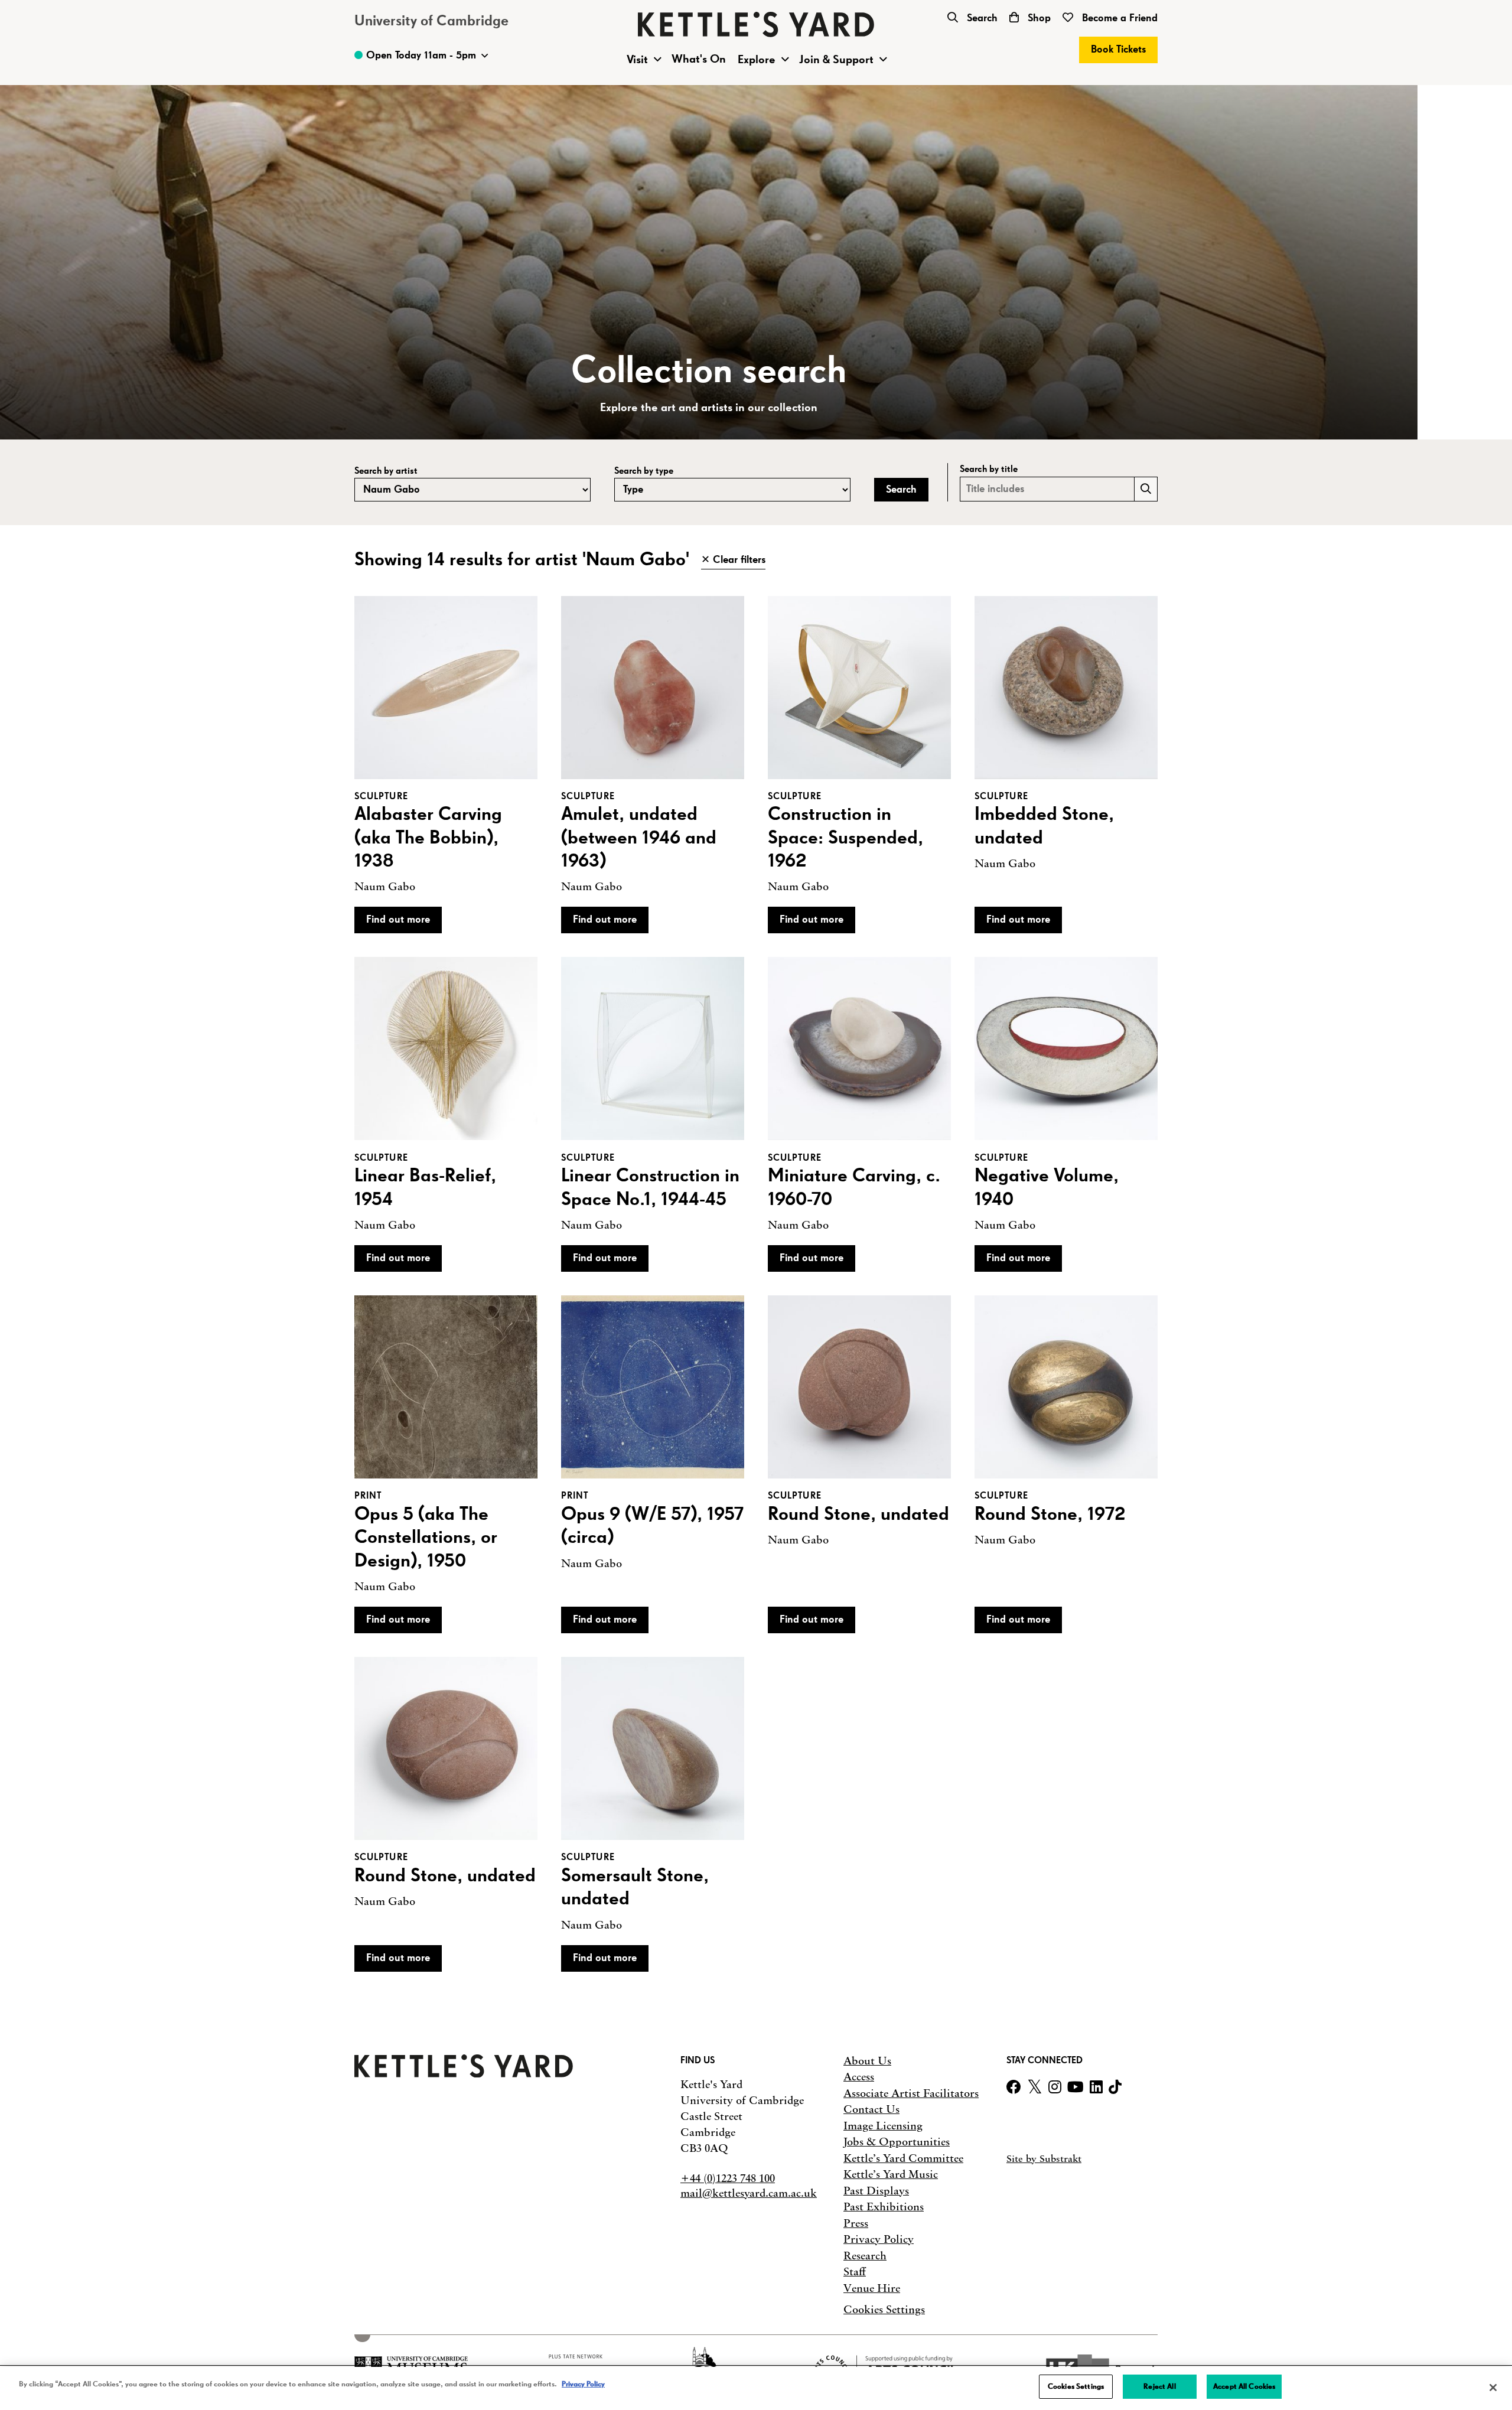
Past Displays (876, 2191)
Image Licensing (883, 2126)
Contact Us (871, 2109)
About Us (867, 2061)
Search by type (644, 471)
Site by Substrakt (1044, 2158)
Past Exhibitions (884, 2207)
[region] (756, 2388)
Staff (855, 2272)
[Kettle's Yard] (464, 2074)
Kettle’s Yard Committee (903, 2158)
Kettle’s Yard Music (891, 2174)
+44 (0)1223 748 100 (728, 2178)
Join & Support (836, 60)
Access (859, 2077)
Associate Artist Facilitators (911, 2093)
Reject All (1159, 2387)
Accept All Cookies (1244, 2387)
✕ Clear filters (733, 560)
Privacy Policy (879, 2239)
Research (865, 2256)
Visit (637, 60)
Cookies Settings (884, 2310)
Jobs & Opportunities (897, 2142)
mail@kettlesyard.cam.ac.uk (749, 2193)
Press (856, 2223)
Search (981, 18)
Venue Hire (872, 2288)
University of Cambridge (431, 21)
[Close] (1493, 2388)
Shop (1038, 18)
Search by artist (386, 471)
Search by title (989, 469)
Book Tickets (1118, 50)
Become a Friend (1118, 18)
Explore (757, 60)
